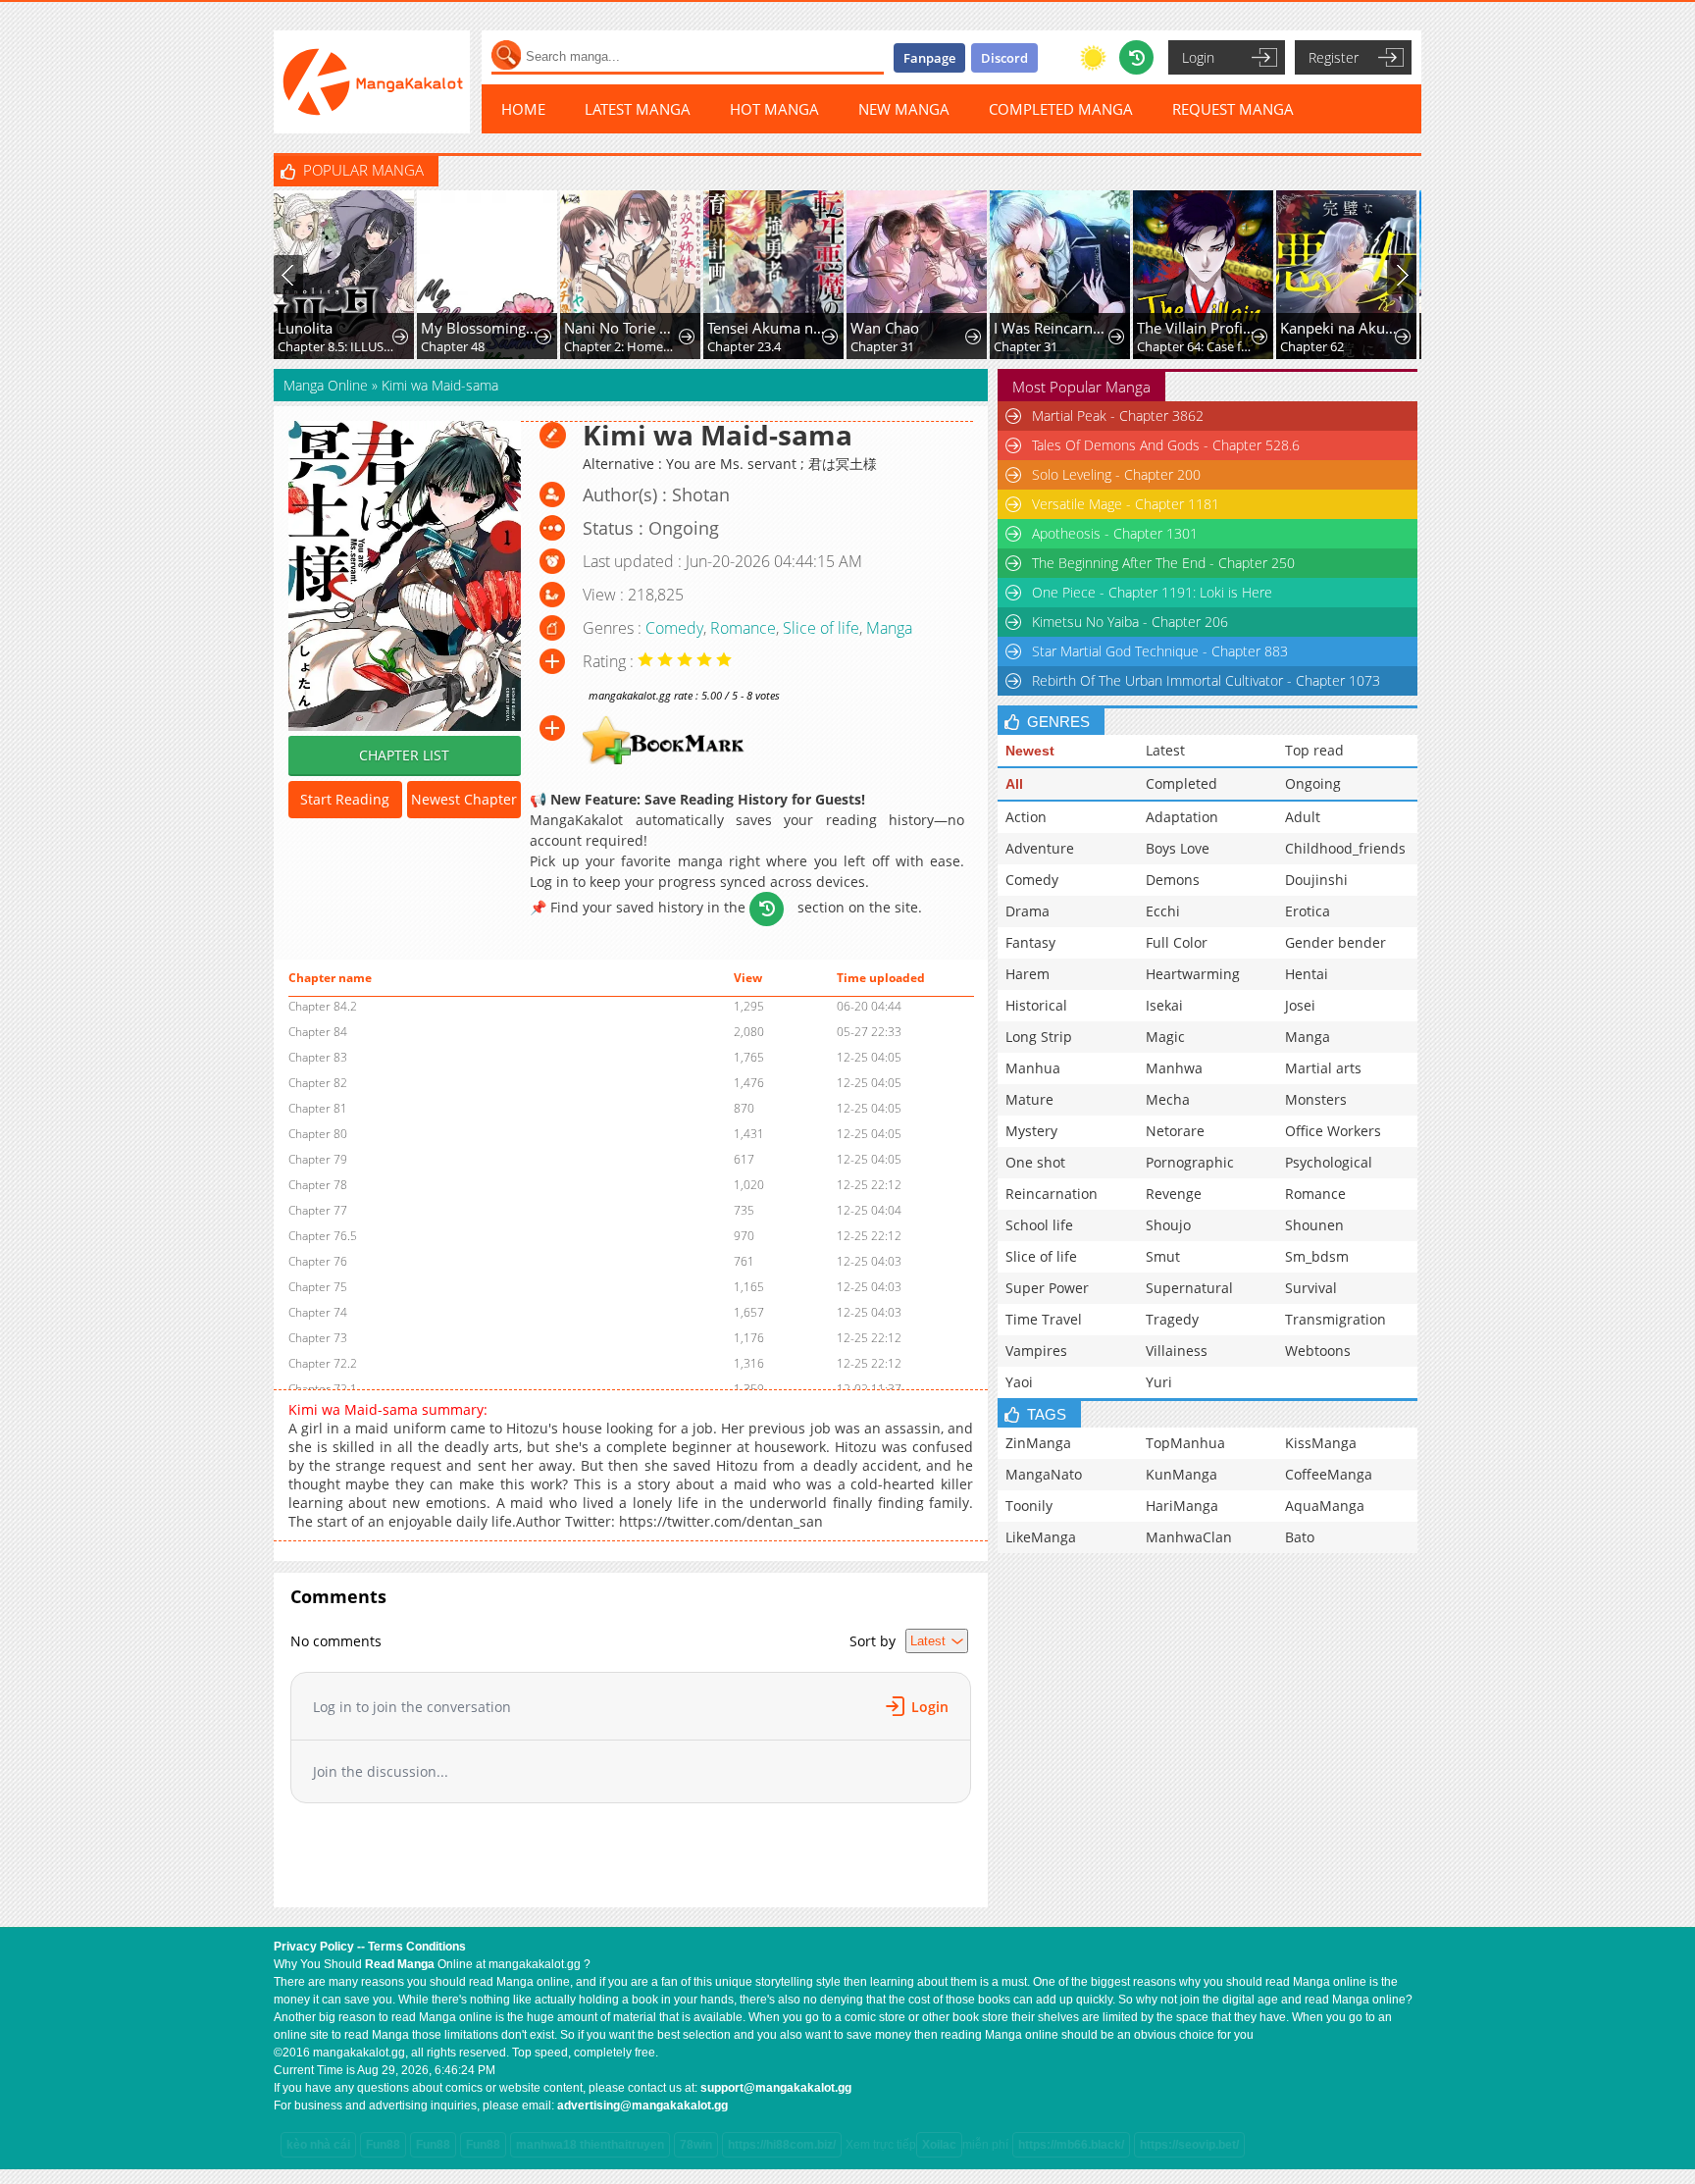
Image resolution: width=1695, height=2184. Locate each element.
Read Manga (400, 1964)
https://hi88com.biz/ (782, 2145)
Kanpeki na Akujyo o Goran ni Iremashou (1339, 328)
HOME (523, 109)
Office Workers (1333, 1131)
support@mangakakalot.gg (776, 2088)
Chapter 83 (318, 1057)
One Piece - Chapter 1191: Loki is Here (1152, 592)
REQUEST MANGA (1233, 109)
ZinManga (1038, 1443)
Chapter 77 (318, 1210)
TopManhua (1185, 1443)
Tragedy (1172, 1319)
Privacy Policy (314, 1947)
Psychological (1329, 1162)
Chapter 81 (318, 1108)
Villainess (1177, 1351)
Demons (1173, 880)
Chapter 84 (318, 1032)
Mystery (1031, 1131)
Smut (1163, 1256)
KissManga (1321, 1443)
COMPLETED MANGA (1061, 109)
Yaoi (1019, 1382)
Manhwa (1174, 1068)
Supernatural (1189, 1288)
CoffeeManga (1329, 1474)
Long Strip (1039, 1037)
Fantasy (1030, 942)
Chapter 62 (1312, 346)
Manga (889, 628)
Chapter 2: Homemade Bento (623, 346)
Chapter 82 (318, 1083)
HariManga (1182, 1506)
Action (1026, 817)
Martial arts (1323, 1068)
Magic (1165, 1037)
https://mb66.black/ (1071, 2145)
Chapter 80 (318, 1134)
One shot (1035, 1162)
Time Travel (1044, 1319)
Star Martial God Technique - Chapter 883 (1160, 651)
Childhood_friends (1345, 848)
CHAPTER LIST (404, 755)
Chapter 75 (318, 1287)
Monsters (1316, 1099)
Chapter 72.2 (323, 1363)
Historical (1036, 1005)
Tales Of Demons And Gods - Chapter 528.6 (1166, 445)
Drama (1027, 911)
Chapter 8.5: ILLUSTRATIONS (337, 346)
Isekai (1164, 1005)
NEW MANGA (904, 109)
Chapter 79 (318, 1159)
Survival (1311, 1288)
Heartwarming (1193, 974)
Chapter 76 (318, 1261)
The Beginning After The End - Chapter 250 (1163, 563)
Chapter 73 (318, 1338)
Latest (1165, 750)
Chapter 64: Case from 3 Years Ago (1196, 346)
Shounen (1314, 1225)
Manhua (1033, 1068)
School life (1039, 1225)
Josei (1300, 1005)
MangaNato (1044, 1474)
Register (1334, 57)
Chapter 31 (882, 346)
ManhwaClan (1189, 1537)
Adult (1303, 817)
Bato (1300, 1537)
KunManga (1181, 1474)
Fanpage (929, 58)
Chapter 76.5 (323, 1236)
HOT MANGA (774, 109)
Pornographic (1190, 1162)
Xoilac (939, 2145)
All (1014, 784)
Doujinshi (1316, 880)
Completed (1181, 783)
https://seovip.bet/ (1189, 2145)
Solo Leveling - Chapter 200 (1116, 474)
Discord (1004, 58)
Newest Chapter (464, 799)
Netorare (1175, 1131)
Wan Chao (885, 328)
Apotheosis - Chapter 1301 (1115, 533)
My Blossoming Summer (480, 328)
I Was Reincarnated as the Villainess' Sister (1053, 328)
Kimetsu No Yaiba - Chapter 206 (1130, 622)
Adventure (1040, 848)
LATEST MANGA (638, 109)
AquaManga (1325, 1506)
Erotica (1308, 911)
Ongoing (1313, 783)
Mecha (1168, 1099)
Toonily (1029, 1506)
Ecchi (1163, 911)
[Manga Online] (372, 82)
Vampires (1036, 1351)
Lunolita (305, 328)
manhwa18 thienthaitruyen (590, 2145)
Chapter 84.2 (323, 1006)
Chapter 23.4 (744, 346)
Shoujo (1168, 1225)
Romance (743, 628)
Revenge (1174, 1194)
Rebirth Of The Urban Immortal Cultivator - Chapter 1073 (1206, 680)
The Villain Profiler (1196, 328)
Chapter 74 (318, 1312)
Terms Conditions (417, 1947)
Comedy (674, 628)
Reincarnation (1052, 1194)
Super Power (1047, 1288)
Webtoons (1318, 1351)
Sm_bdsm (1317, 1256)
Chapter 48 (453, 346)
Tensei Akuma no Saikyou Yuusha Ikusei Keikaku (767, 328)
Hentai (1307, 974)
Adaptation (1182, 817)
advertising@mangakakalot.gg (642, 2106)
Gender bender (1335, 942)
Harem (1027, 974)
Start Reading (345, 799)
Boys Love (1178, 848)
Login (1198, 57)
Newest (1030, 751)
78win (696, 2145)
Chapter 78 (318, 1185)
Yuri (1159, 1382)
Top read (1314, 750)
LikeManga (1041, 1537)
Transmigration (1335, 1319)
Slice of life (821, 628)
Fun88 (383, 2145)
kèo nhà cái (318, 2145)
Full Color (1177, 942)
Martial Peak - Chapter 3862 (1118, 416)
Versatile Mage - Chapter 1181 (1126, 504)
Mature (1029, 1099)
